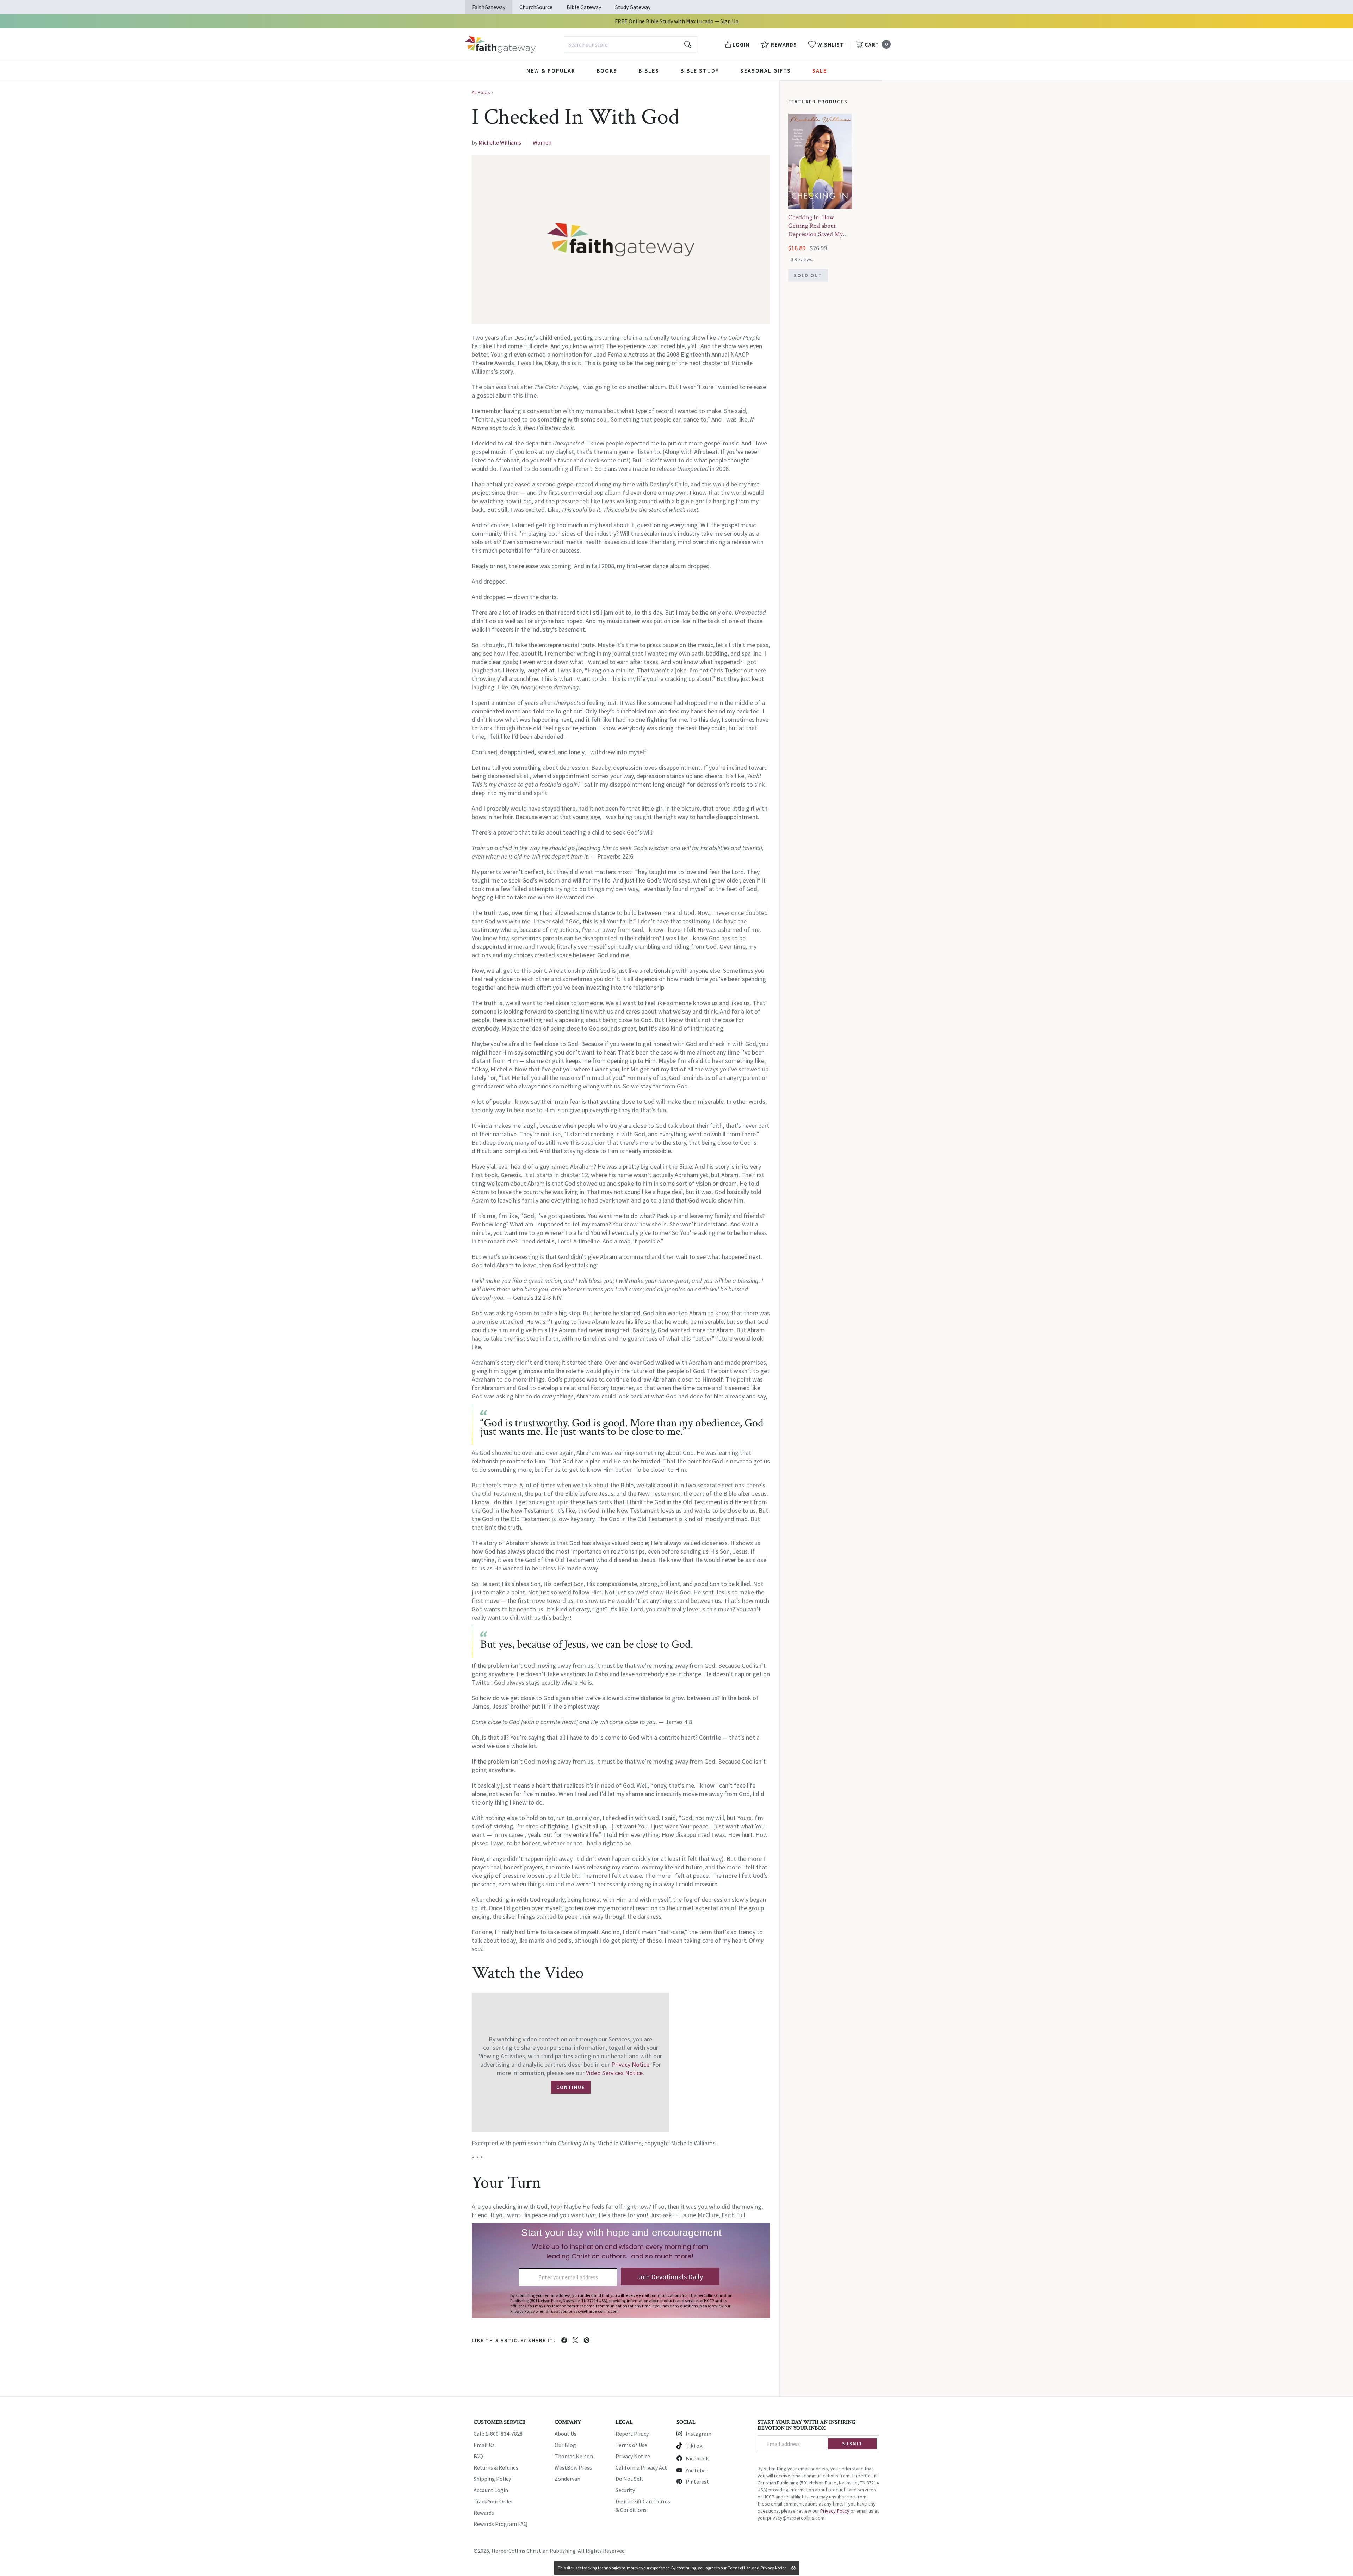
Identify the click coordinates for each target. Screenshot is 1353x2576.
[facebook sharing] (564, 2340)
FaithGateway (489, 7)
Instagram (699, 2434)
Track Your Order (493, 2501)
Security (625, 2490)
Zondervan (567, 2479)
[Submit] (688, 44)
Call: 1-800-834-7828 (498, 2434)
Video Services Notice (614, 2073)
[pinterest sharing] (587, 2340)
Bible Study (700, 70)
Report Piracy (632, 2434)
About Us (566, 2434)
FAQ (478, 2456)
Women (542, 142)
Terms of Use (631, 2445)
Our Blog (565, 2445)
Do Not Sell (629, 2479)
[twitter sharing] (575, 2340)
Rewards (484, 2513)
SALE (820, 70)
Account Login (491, 2490)
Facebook (697, 2458)
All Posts (481, 92)
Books (607, 70)
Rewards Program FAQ (501, 2524)
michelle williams (500, 142)
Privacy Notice (630, 2064)
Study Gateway (633, 7)
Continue (571, 2087)
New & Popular (551, 70)
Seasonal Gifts (766, 70)
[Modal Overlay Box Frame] (621, 2270)
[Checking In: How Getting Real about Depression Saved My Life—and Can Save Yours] (820, 161)
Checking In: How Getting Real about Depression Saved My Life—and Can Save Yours (815, 234)
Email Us (484, 2445)
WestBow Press (573, 2467)
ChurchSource (536, 7)
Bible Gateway (584, 7)
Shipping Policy (492, 2479)
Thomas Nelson (574, 2456)
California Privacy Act (641, 2467)
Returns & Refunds (496, 2467)
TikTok (694, 2446)
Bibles (649, 70)
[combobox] (631, 44)
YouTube (696, 2470)
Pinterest (697, 2482)
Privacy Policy (835, 2511)
